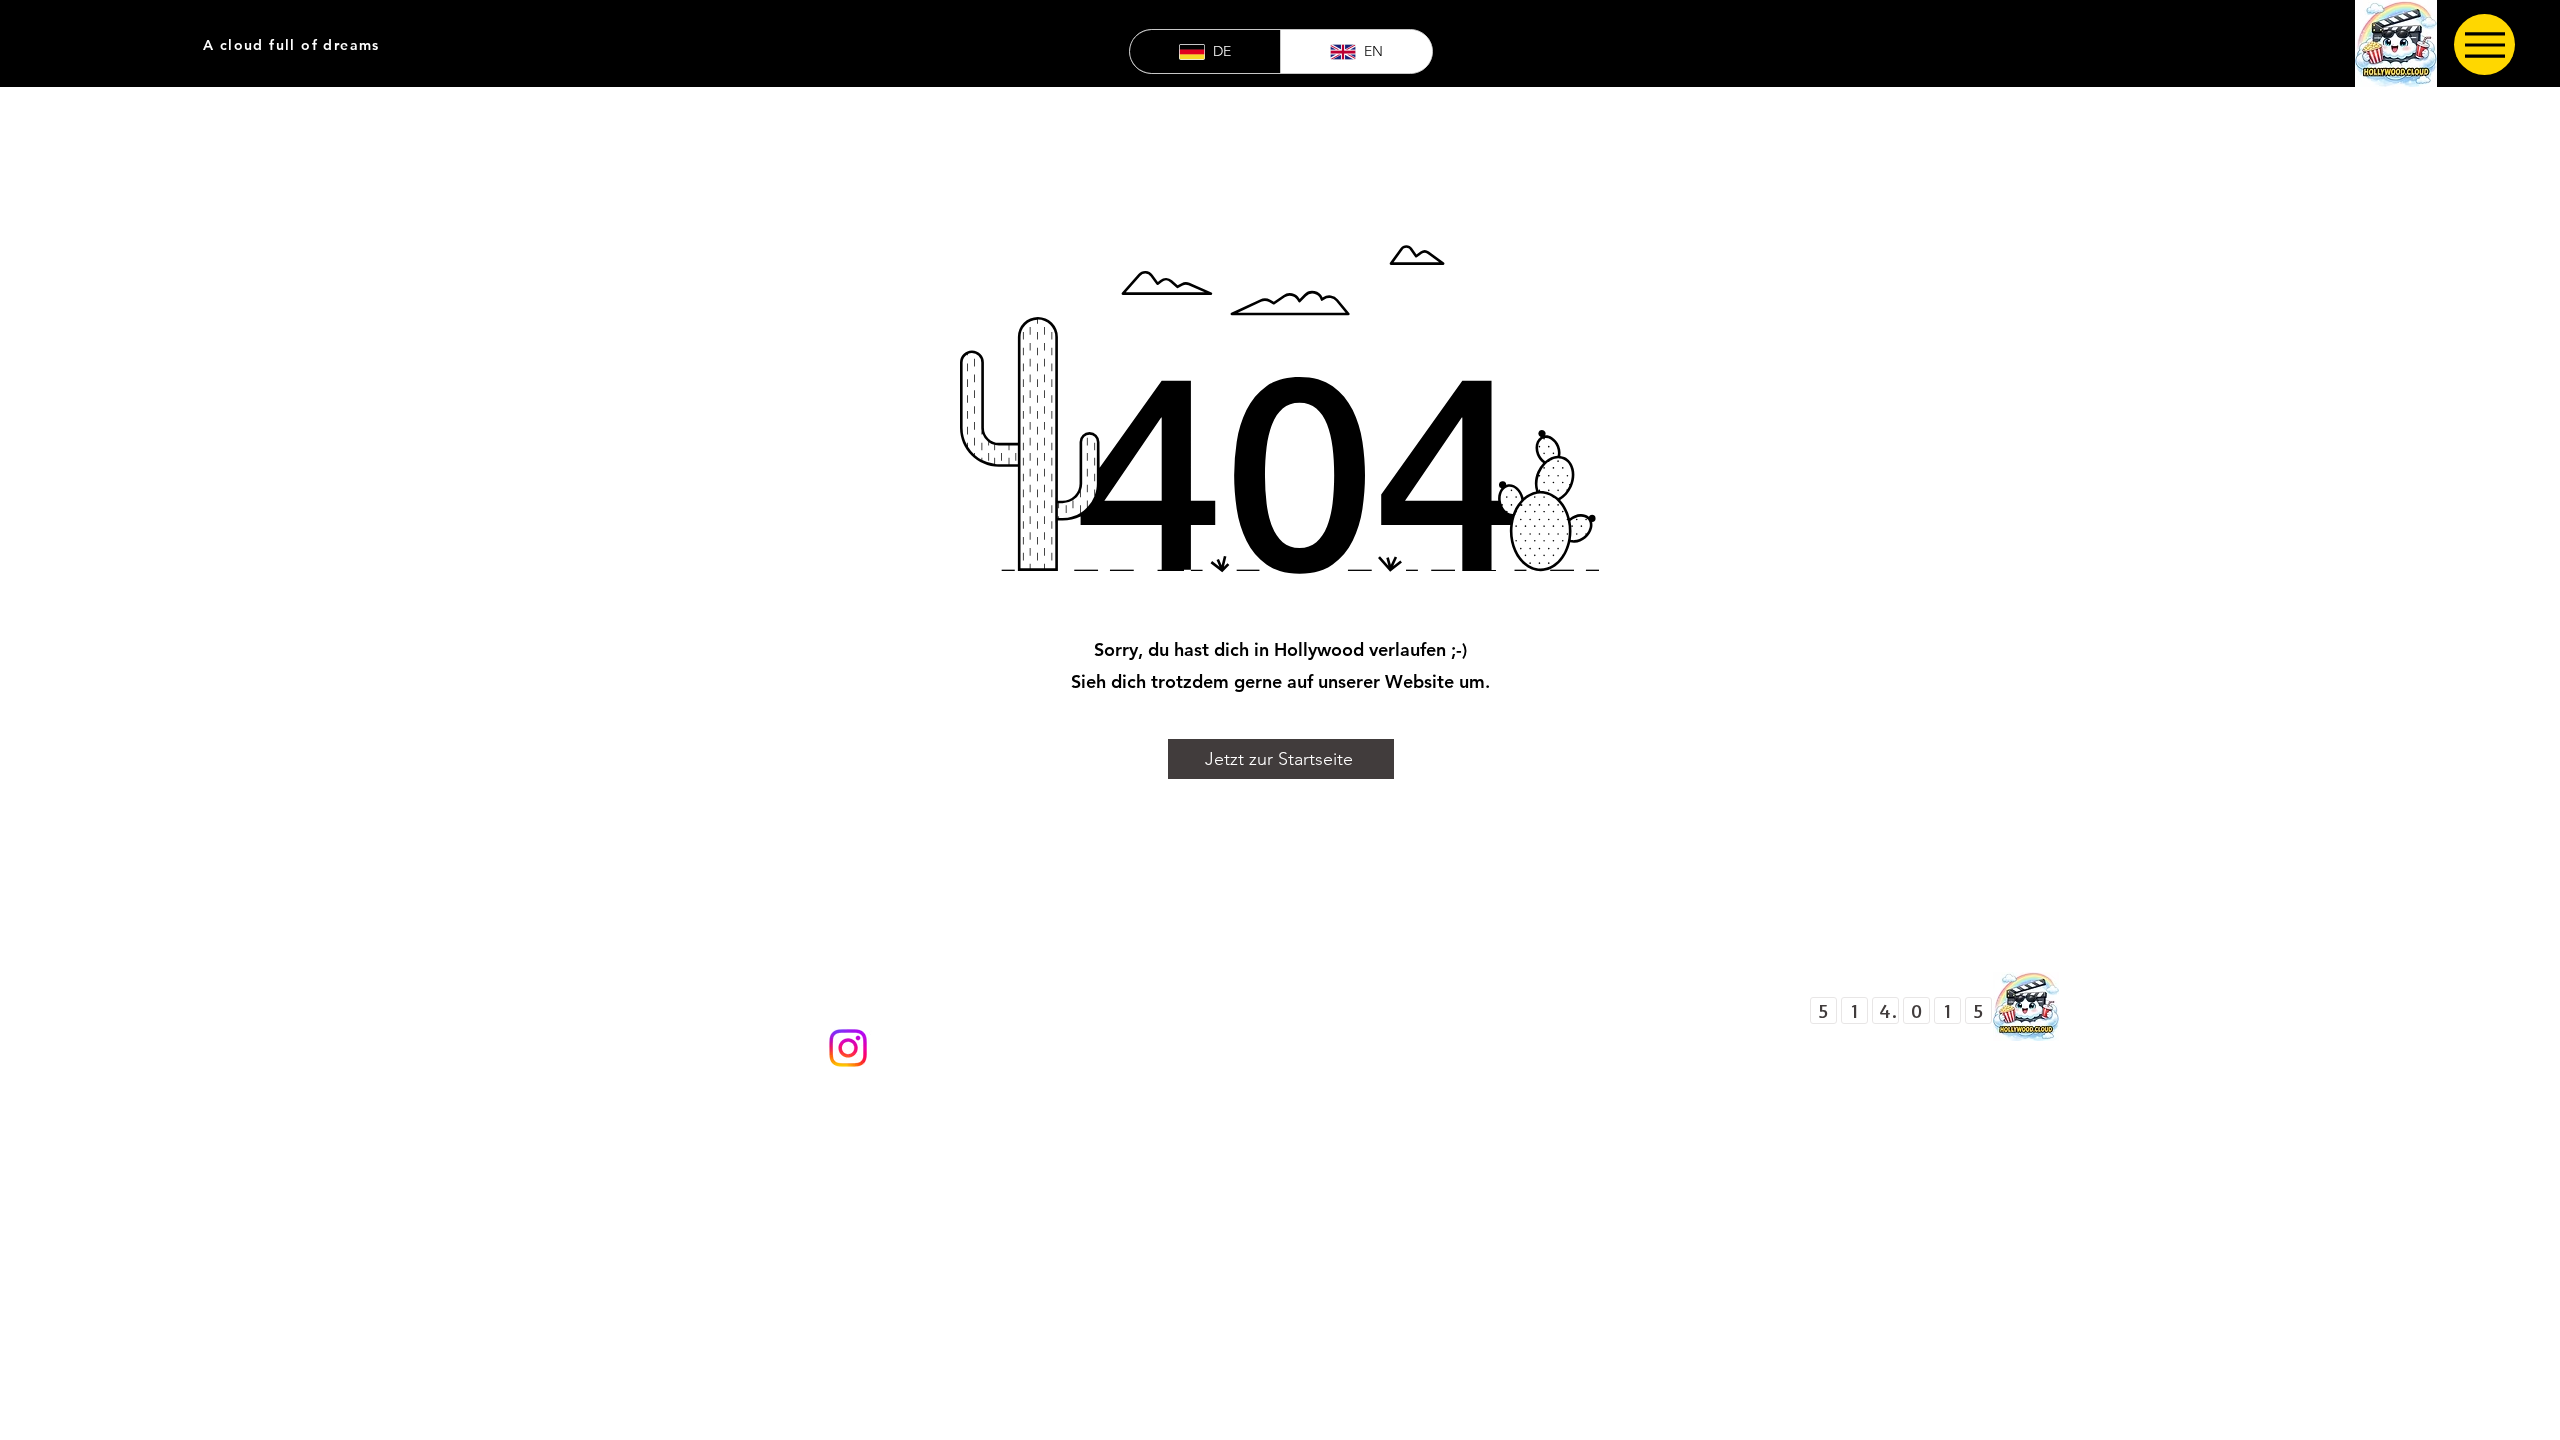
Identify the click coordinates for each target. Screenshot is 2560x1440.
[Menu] (2484, 44)
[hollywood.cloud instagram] (848, 1048)
